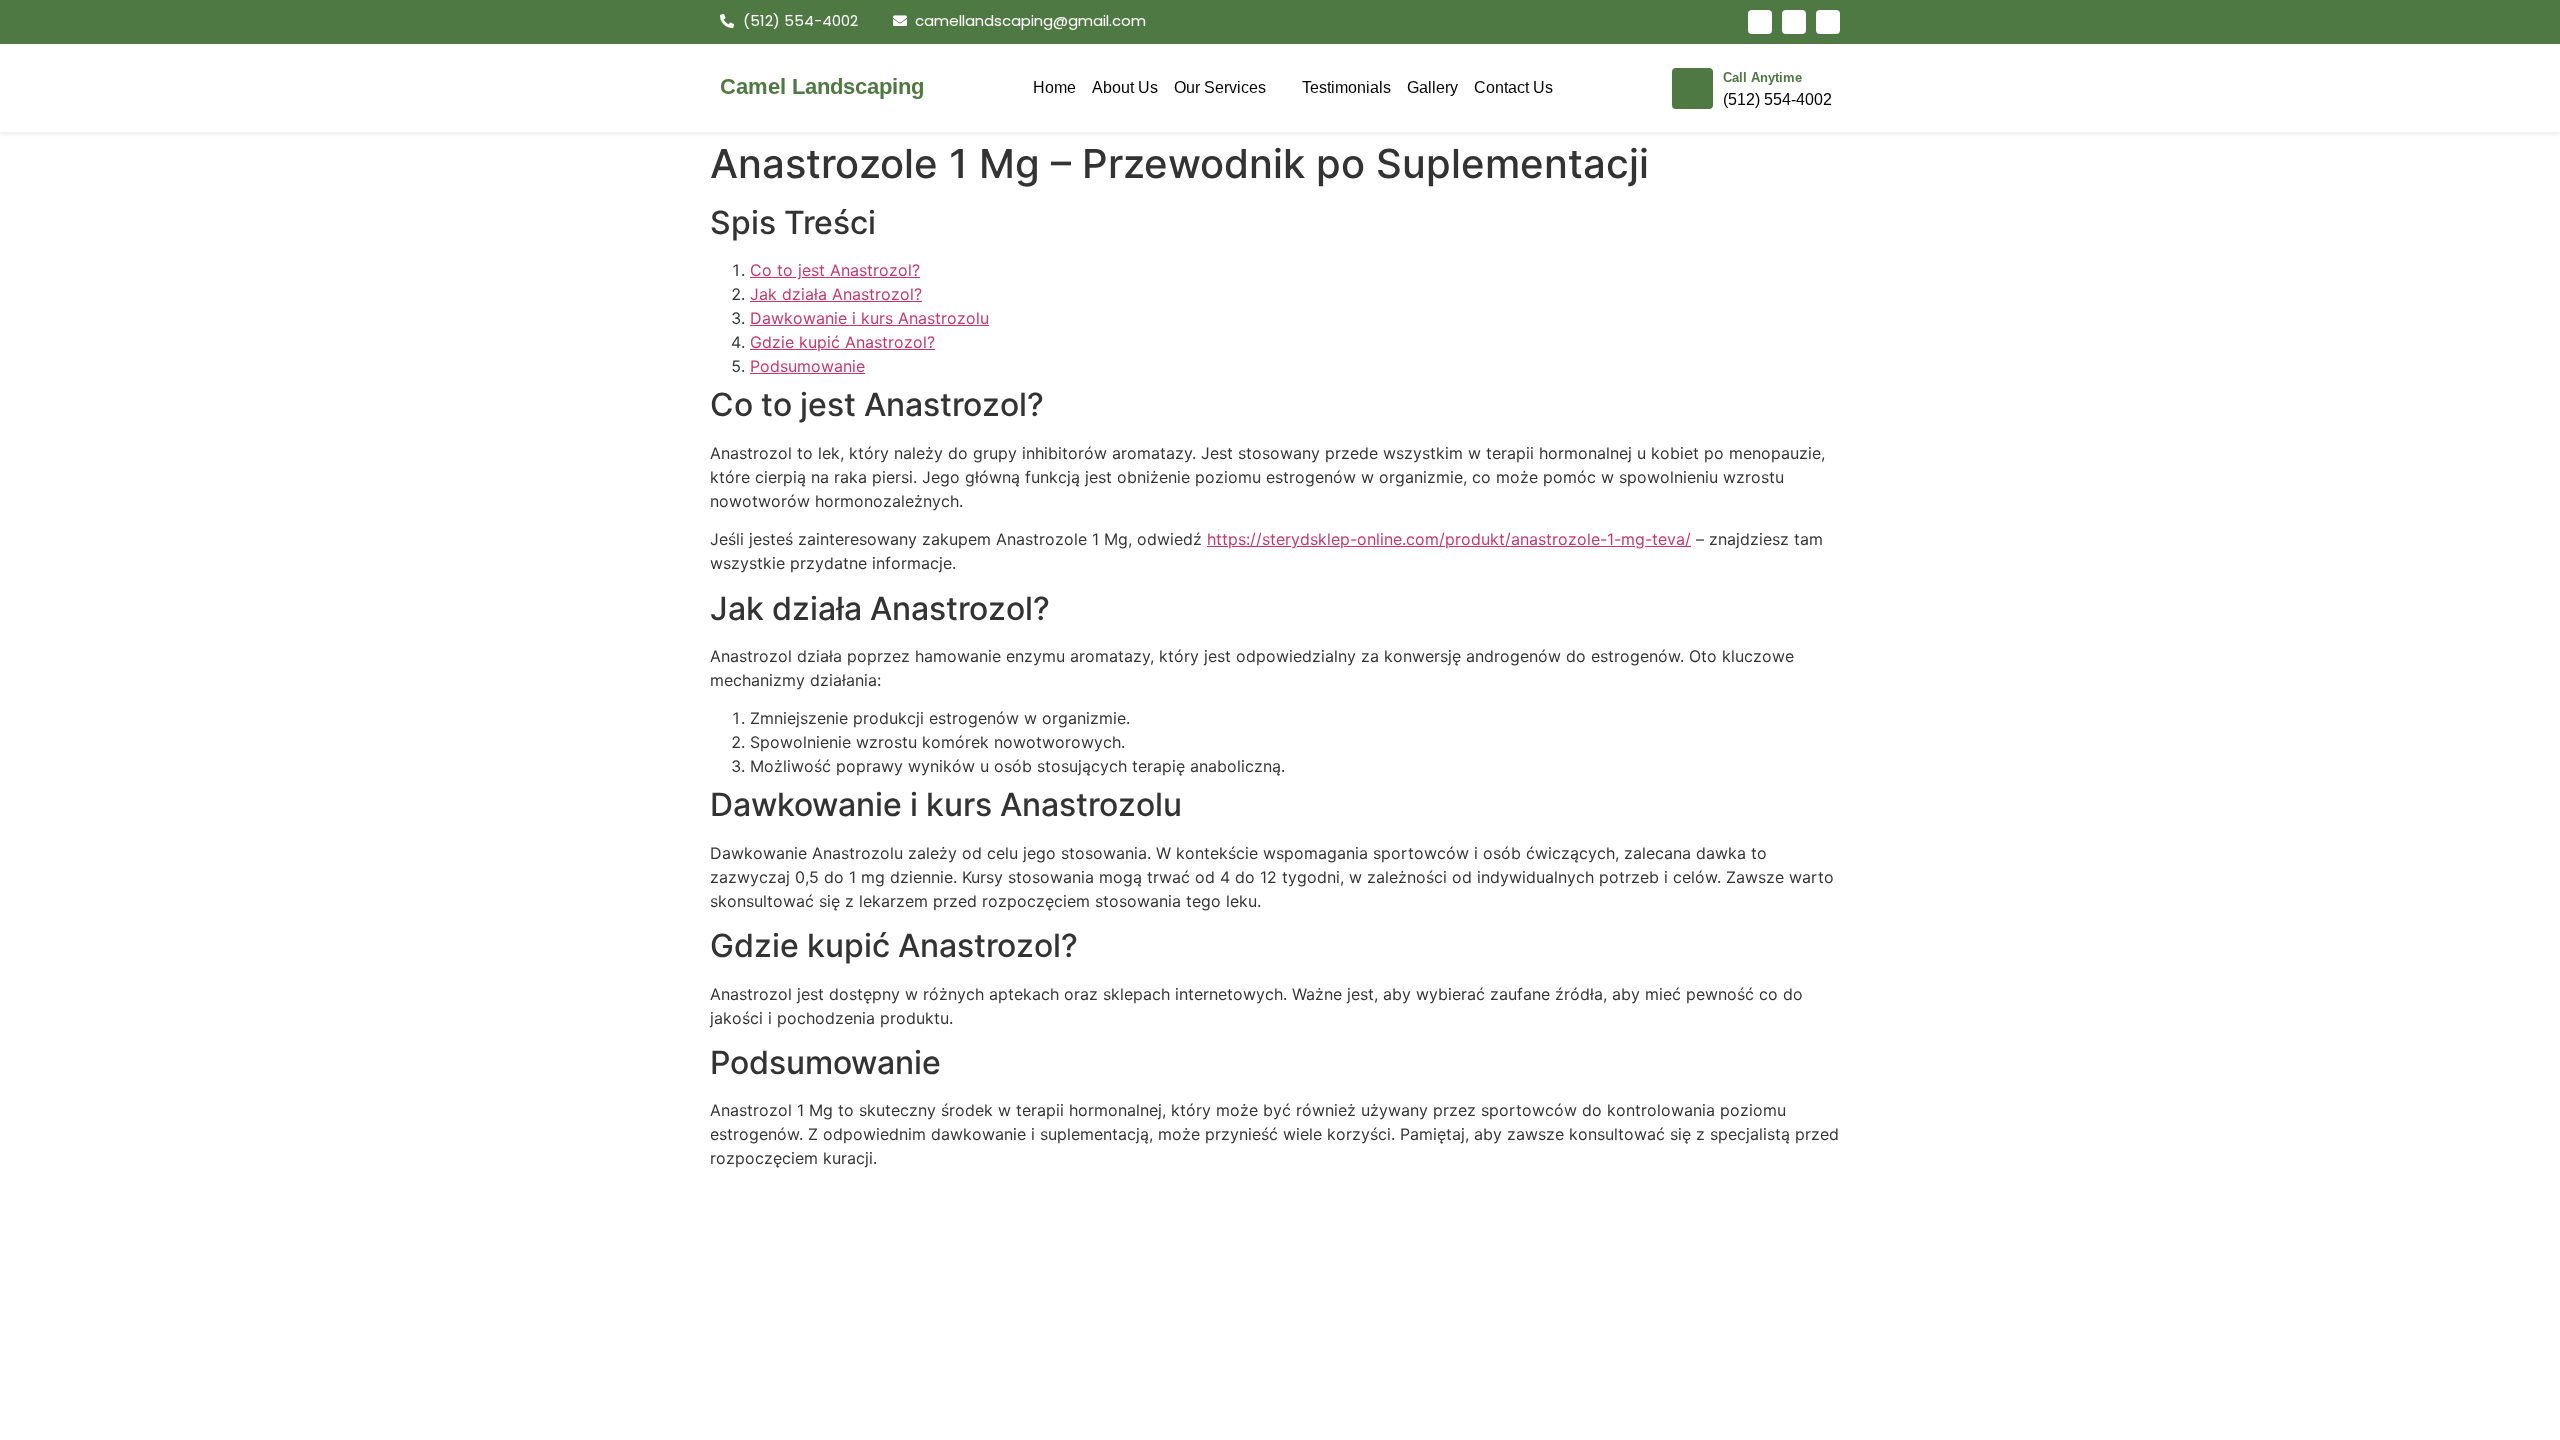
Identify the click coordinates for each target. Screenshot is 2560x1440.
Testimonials (1346, 87)
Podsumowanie (807, 366)
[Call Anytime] (1692, 88)
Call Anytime (1762, 77)
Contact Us (1513, 87)
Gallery (1432, 87)
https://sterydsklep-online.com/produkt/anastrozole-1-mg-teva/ (1449, 539)
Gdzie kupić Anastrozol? (842, 342)
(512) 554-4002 (1777, 99)
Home (1054, 87)
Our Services (1220, 87)
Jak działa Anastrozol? (836, 294)
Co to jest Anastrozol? (835, 270)
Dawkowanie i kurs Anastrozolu (869, 318)
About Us (1125, 87)
